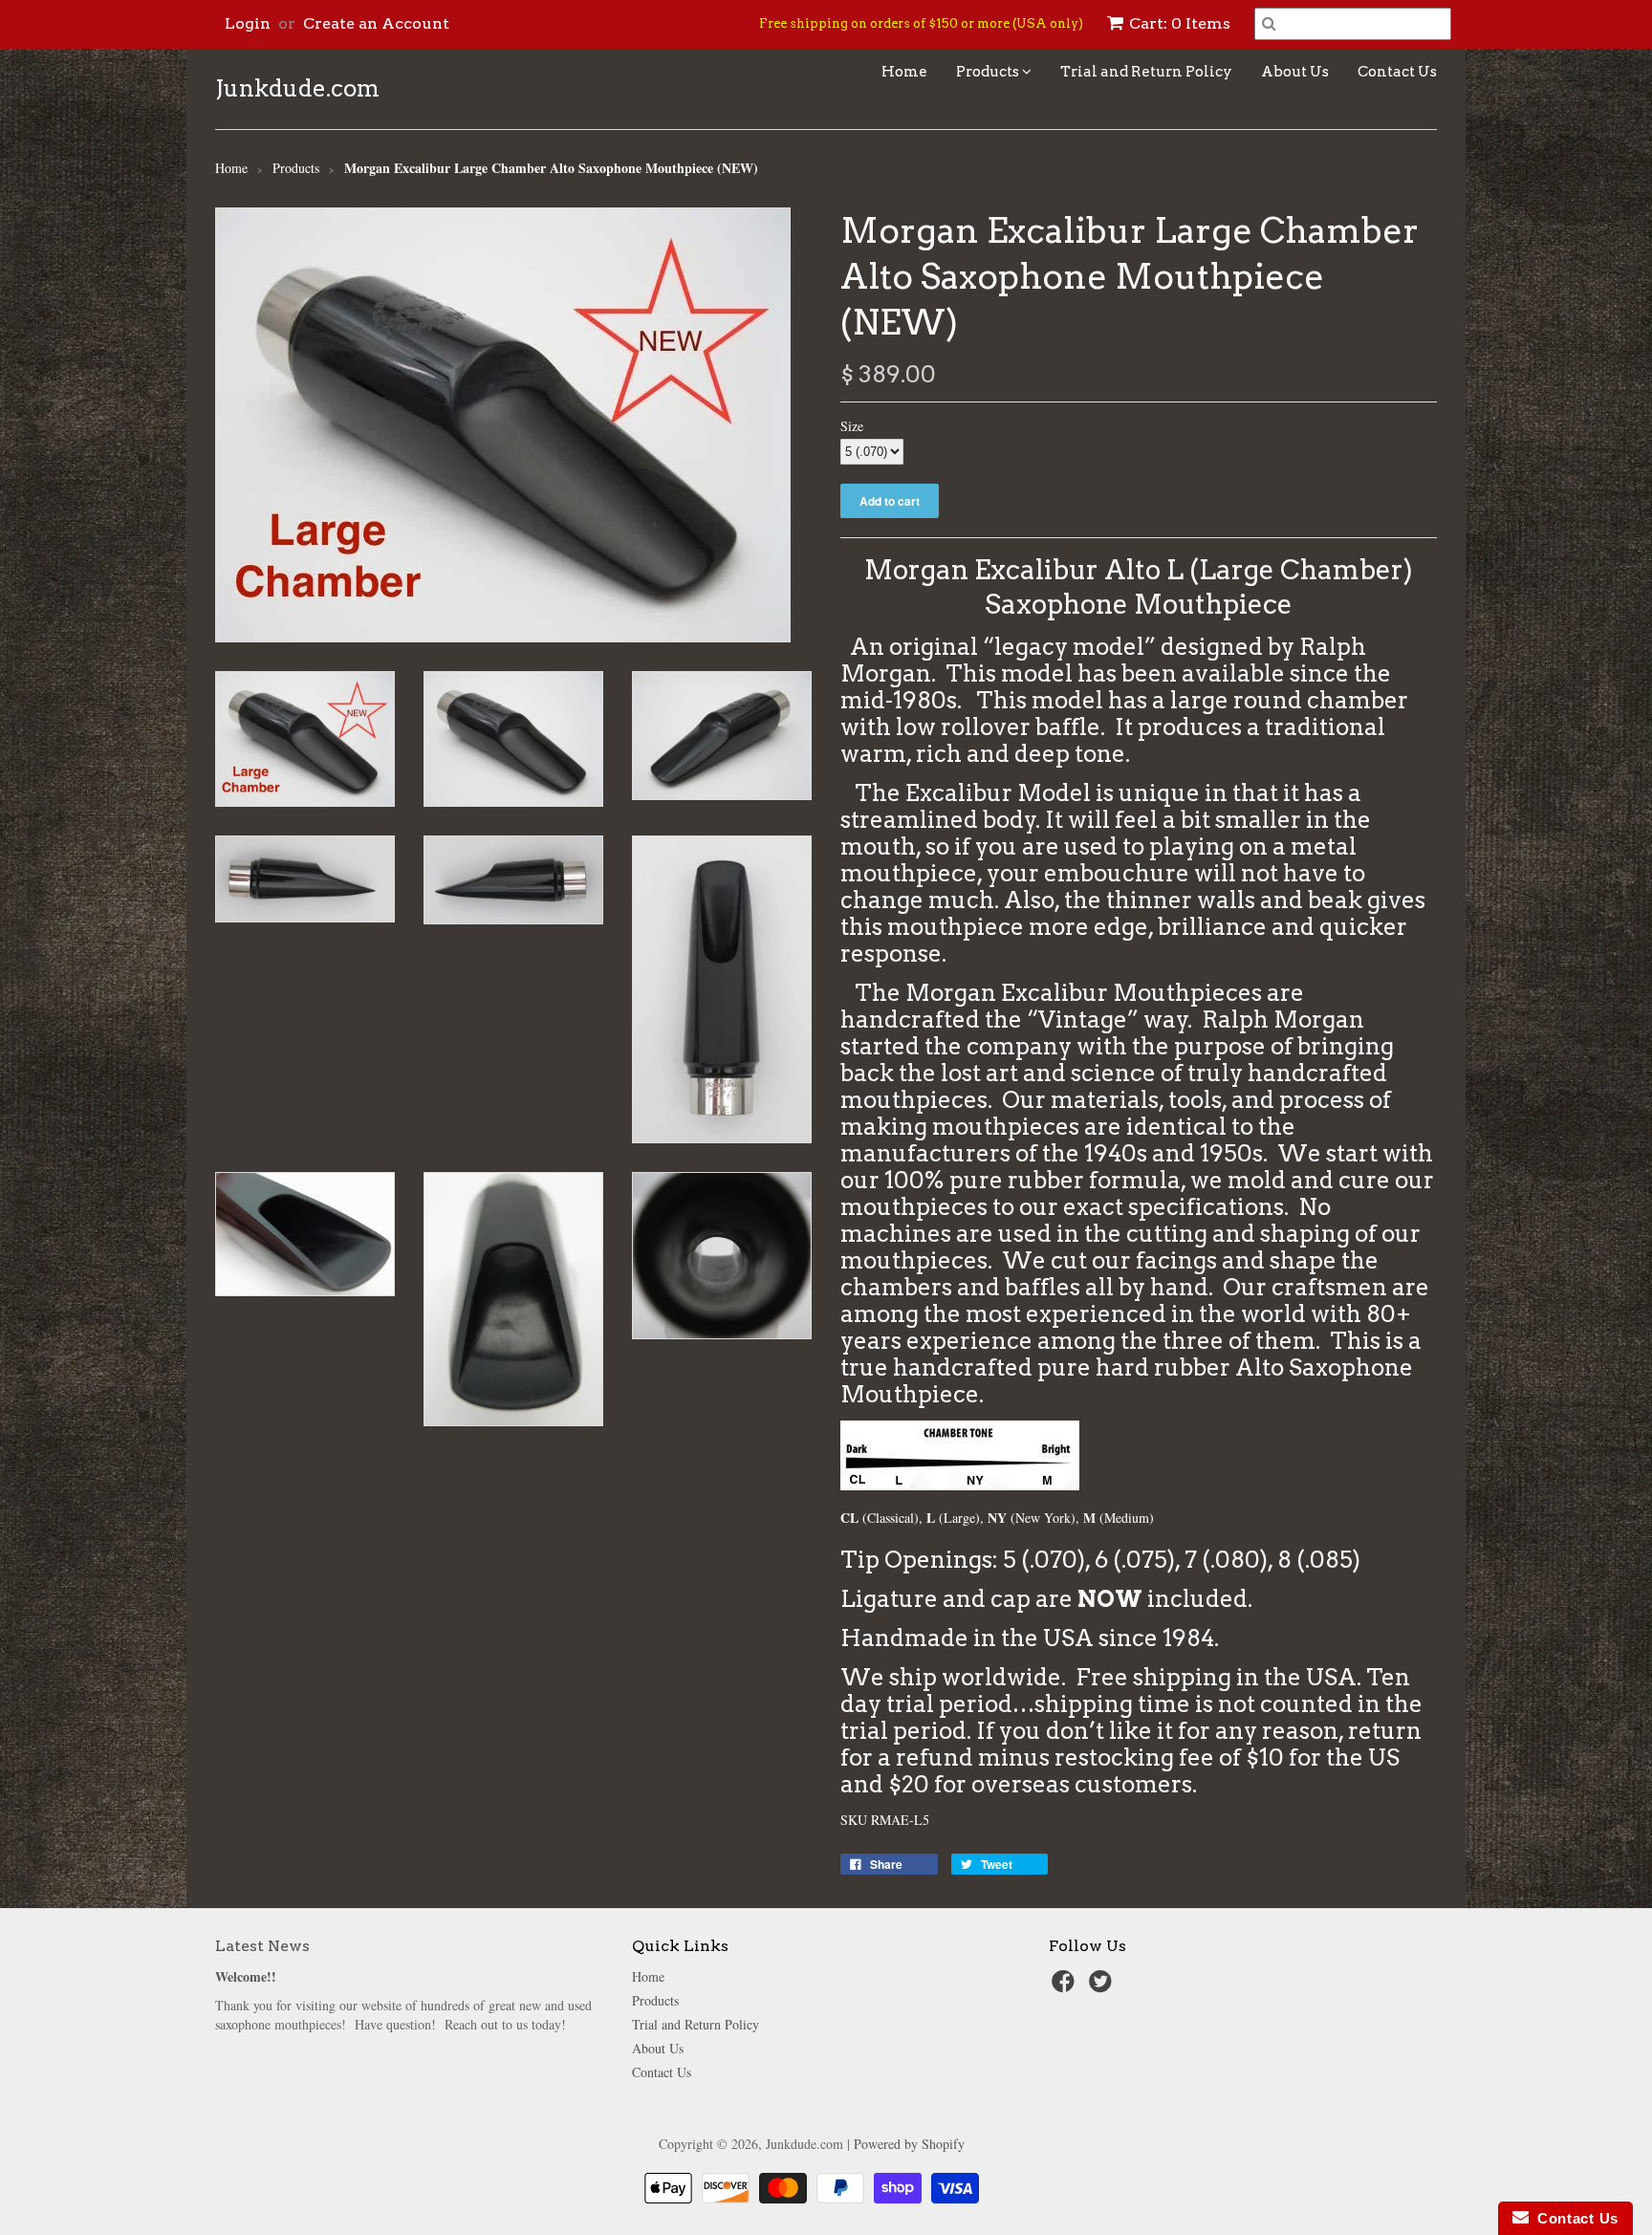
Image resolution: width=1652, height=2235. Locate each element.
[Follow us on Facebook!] (1066, 1987)
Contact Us (1397, 72)
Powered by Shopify (909, 2144)
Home (904, 72)
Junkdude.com (297, 89)
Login (248, 23)
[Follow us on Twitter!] (1103, 1987)
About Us (1295, 72)
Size (852, 426)
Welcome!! (246, 1976)
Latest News (262, 1946)
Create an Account (376, 23)
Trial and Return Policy (1146, 72)
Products (989, 72)
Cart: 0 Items (1180, 23)
